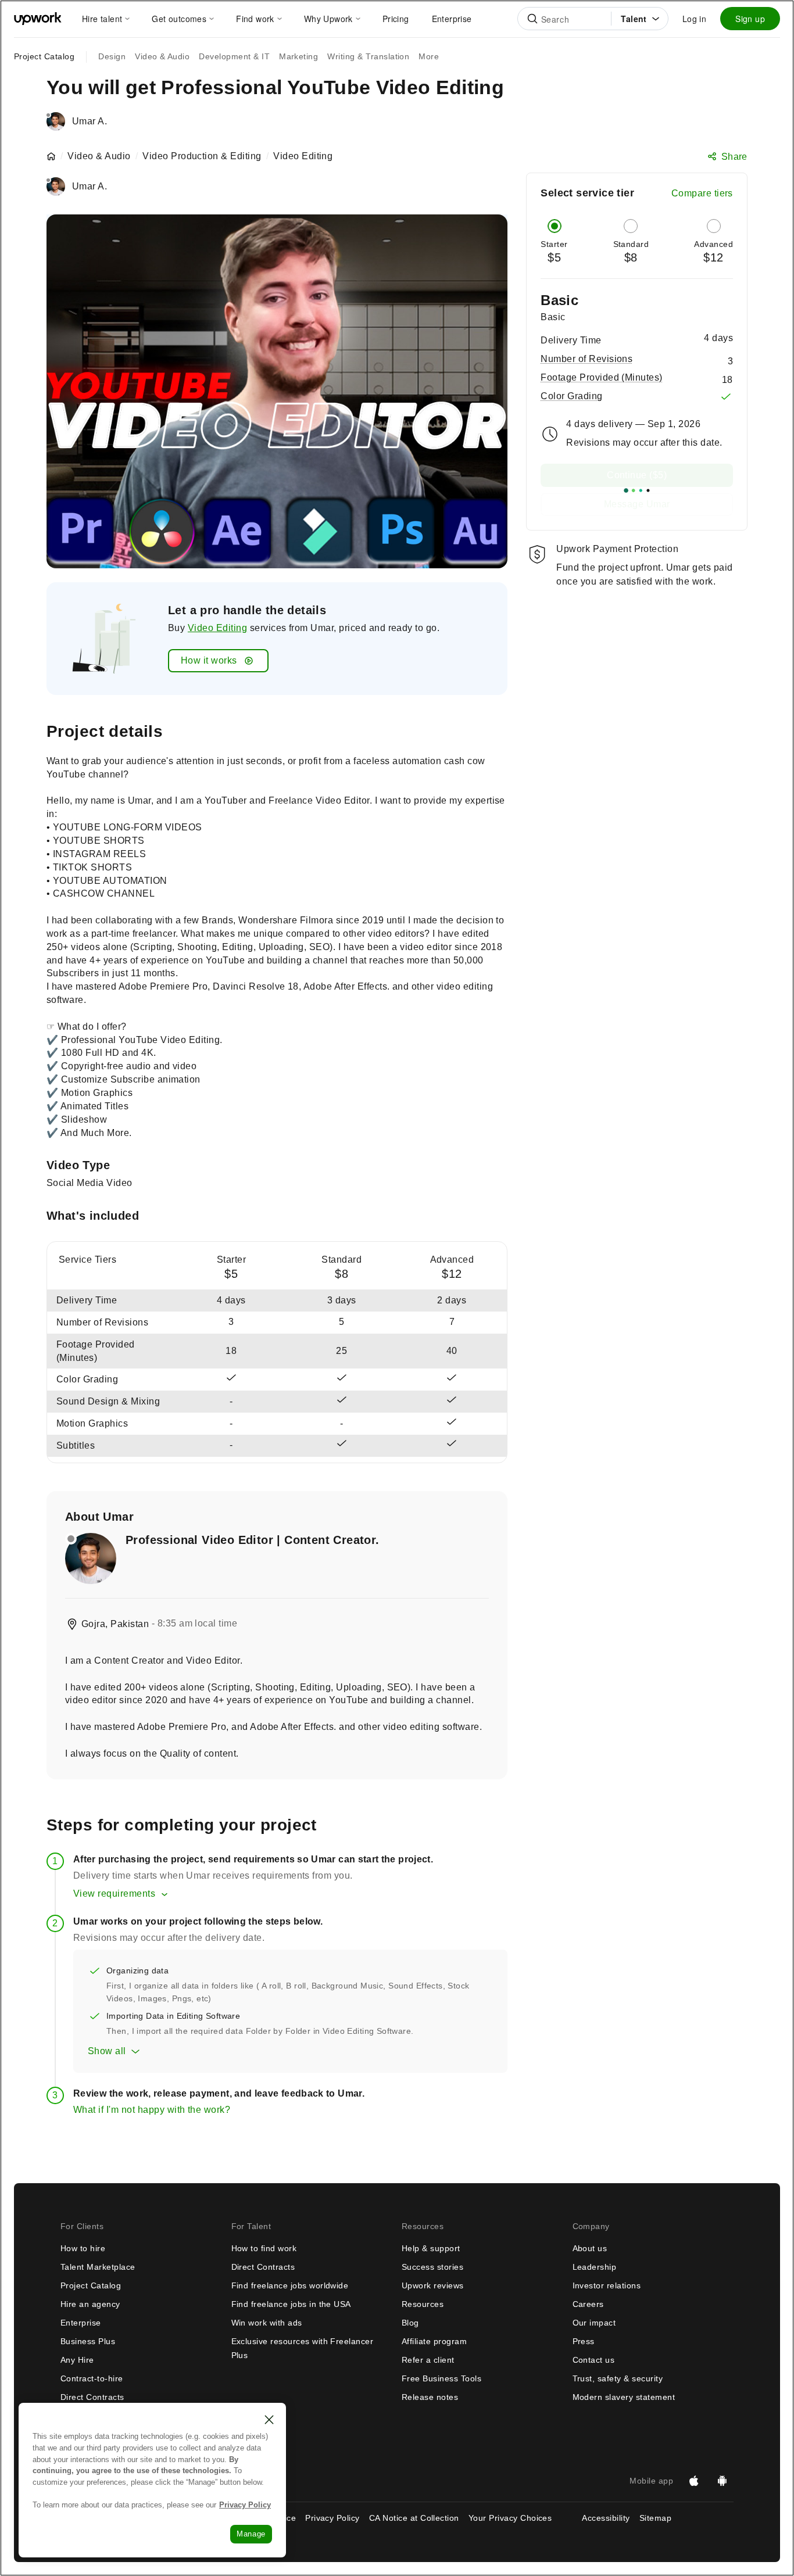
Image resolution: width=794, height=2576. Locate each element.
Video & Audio (99, 156)
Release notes (430, 2397)
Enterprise (81, 2323)
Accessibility (606, 2518)
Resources (423, 2304)
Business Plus (88, 2341)
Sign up (750, 19)
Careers (588, 2304)
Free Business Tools (441, 2378)
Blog (410, 2323)
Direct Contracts (92, 2397)
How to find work (264, 2248)
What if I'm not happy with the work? (152, 2110)
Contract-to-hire (92, 2378)
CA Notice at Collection (414, 2518)
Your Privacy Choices (521, 2518)
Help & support (431, 2248)
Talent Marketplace (98, 2267)
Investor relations (607, 2285)
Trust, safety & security (618, 2378)
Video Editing (217, 628)
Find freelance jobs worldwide (290, 2285)
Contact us (594, 2360)
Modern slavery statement (624, 2397)
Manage (251, 2534)
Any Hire (77, 2360)
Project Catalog (44, 56)
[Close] (269, 2420)
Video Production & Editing (202, 156)
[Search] (532, 19)
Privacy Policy (332, 2518)
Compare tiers (702, 193)
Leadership (595, 2267)
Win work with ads (267, 2323)
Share (734, 157)
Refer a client (428, 2360)
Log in (694, 19)
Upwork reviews (433, 2285)
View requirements (114, 1894)
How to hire (83, 2248)
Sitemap (655, 2518)
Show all (107, 2051)
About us (590, 2248)
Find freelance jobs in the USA (291, 2304)
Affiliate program (434, 2341)
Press (584, 2341)
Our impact (594, 2323)
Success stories (432, 2267)
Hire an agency (90, 2304)
